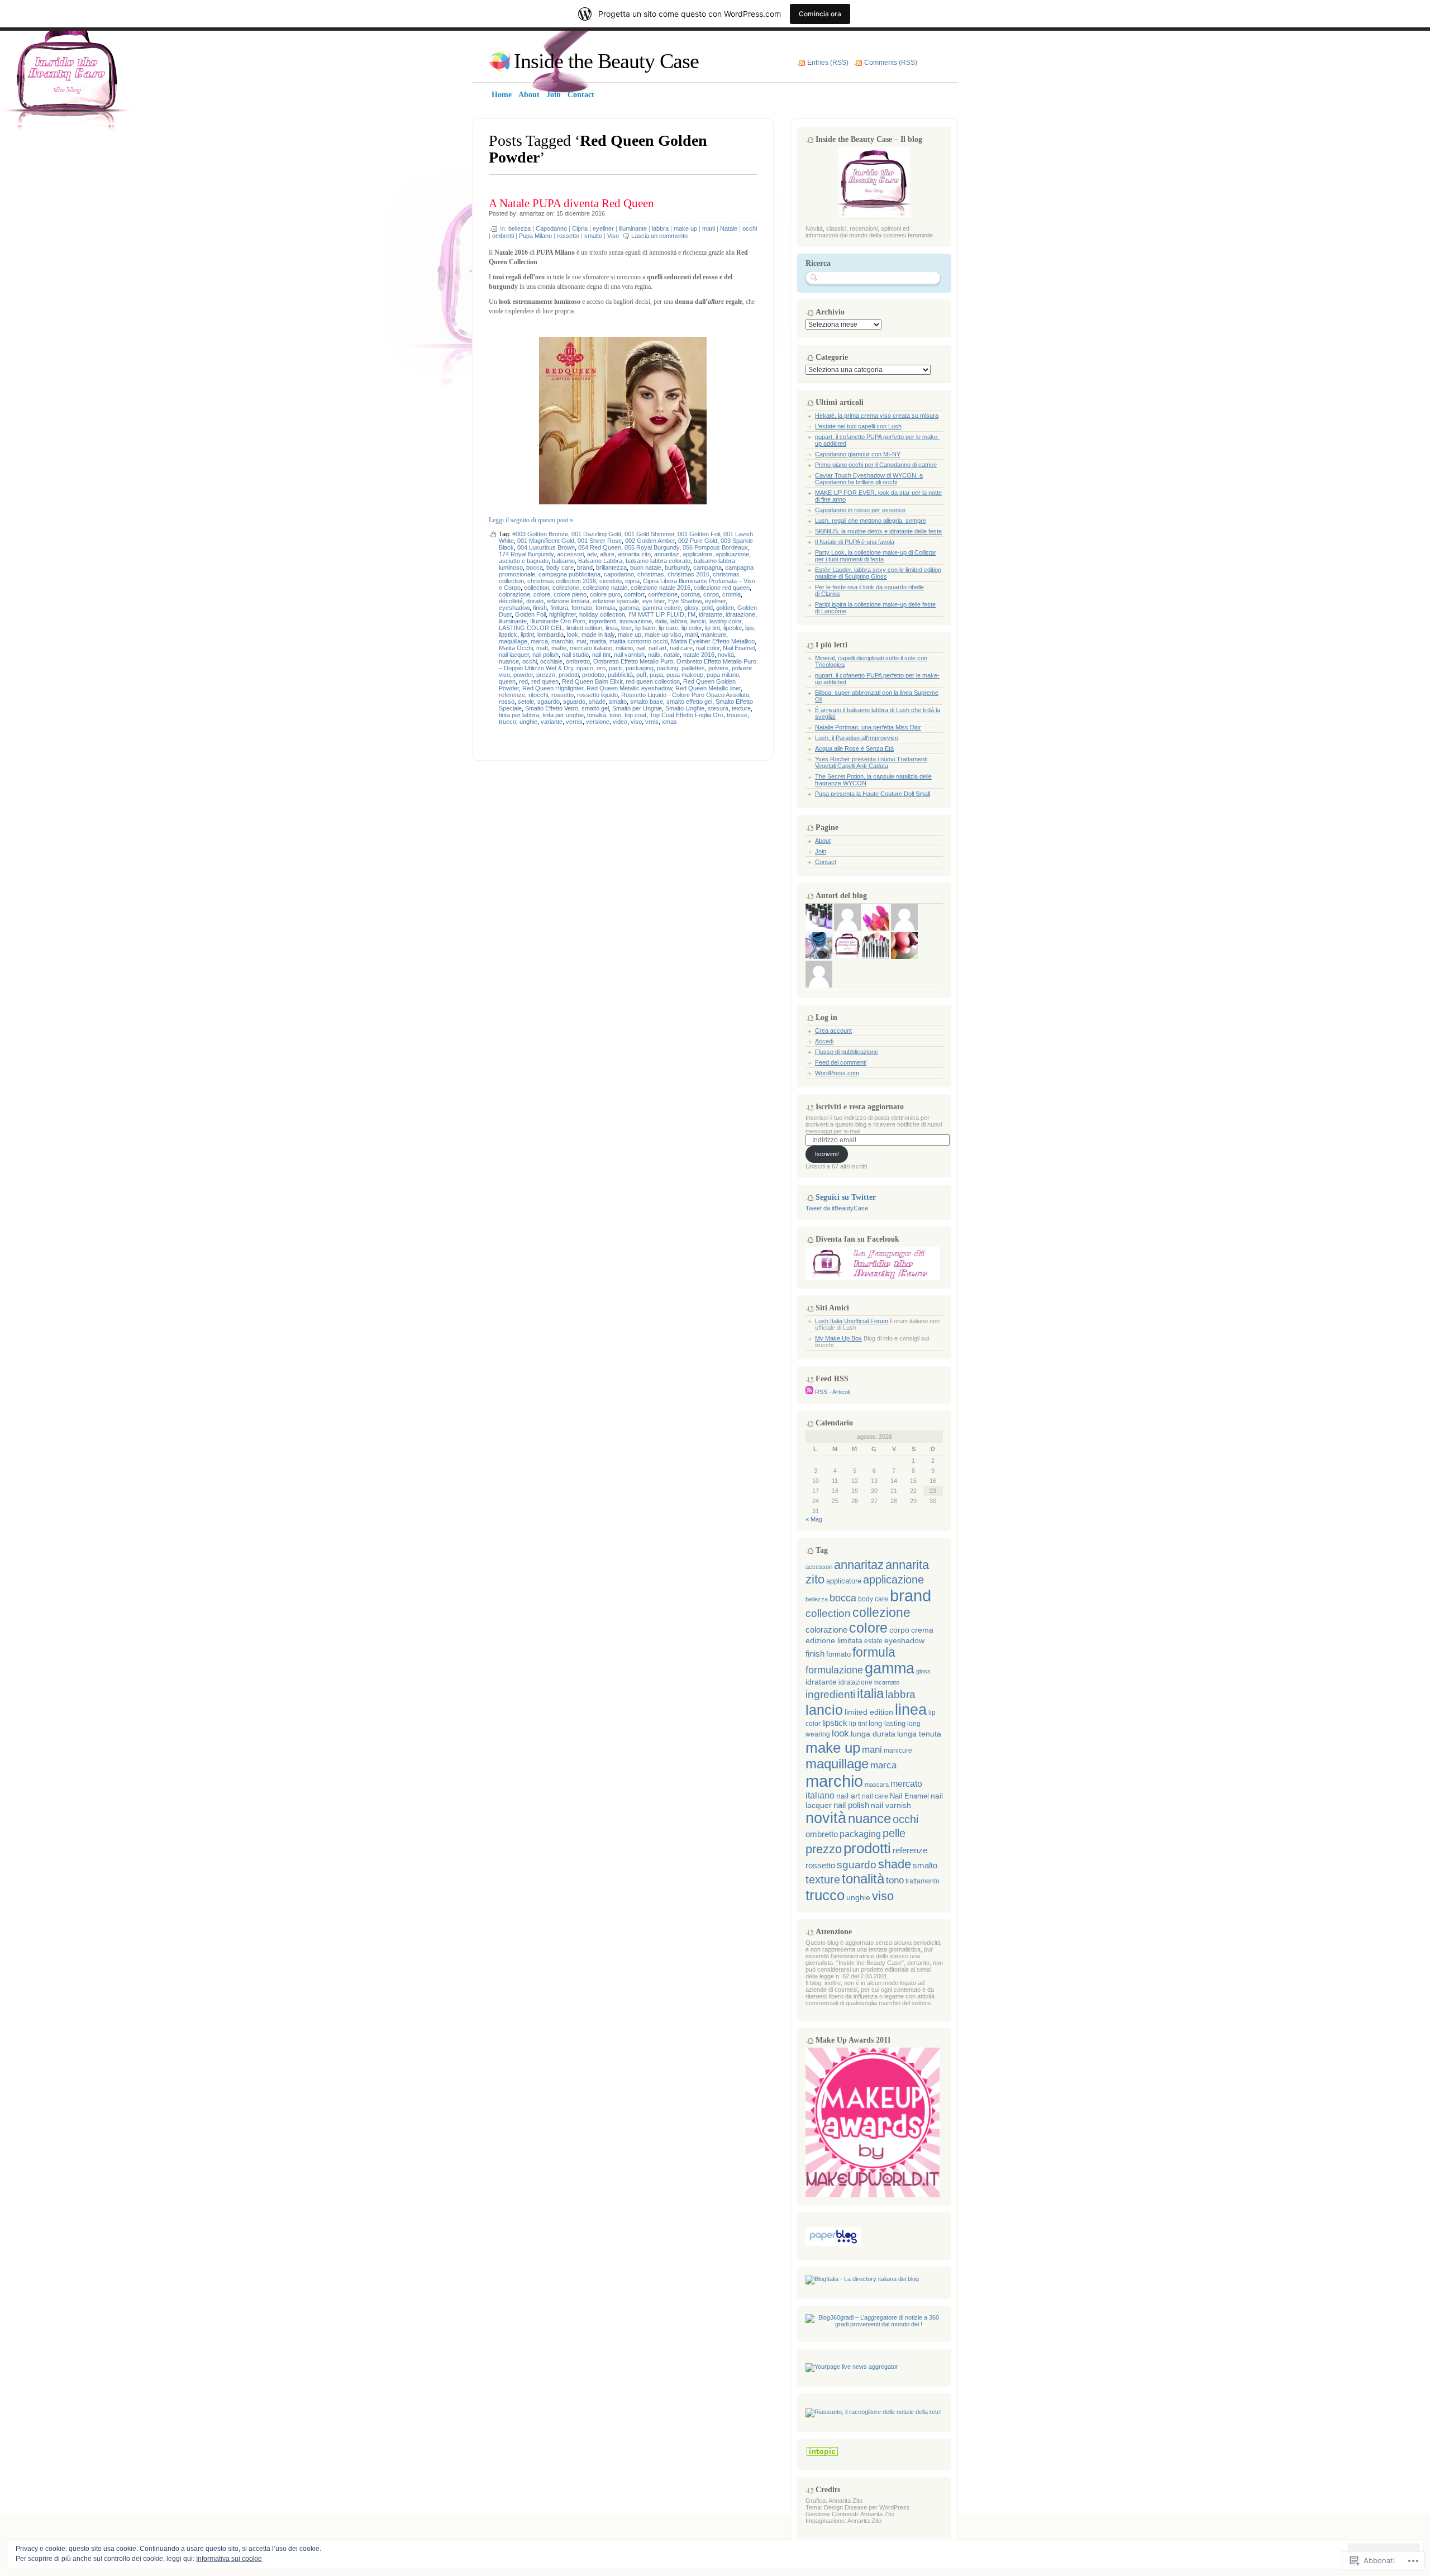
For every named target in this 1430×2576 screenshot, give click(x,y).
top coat (635, 715)
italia (661, 621)
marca (539, 641)
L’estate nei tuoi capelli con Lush (858, 426)
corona (690, 594)
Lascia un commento (659, 236)
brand (585, 567)
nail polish (545, 655)
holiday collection (602, 614)
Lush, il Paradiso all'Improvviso (857, 738)
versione (598, 722)
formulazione (834, 1670)
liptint (527, 635)
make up (685, 228)
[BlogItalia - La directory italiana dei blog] (862, 2279)
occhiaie (551, 661)
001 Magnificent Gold (546, 541)
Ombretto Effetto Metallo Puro (633, 661)
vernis (574, 722)
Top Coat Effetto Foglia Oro (687, 715)
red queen (545, 681)
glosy (691, 608)
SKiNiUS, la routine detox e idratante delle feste (878, 531)
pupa (656, 675)
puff (641, 675)
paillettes (693, 668)
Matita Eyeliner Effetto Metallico (713, 641)
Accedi (824, 1041)
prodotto (593, 675)
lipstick (508, 635)
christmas (651, 574)
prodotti (569, 675)
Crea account (833, 1031)
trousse (737, 715)
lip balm (645, 628)
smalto (593, 236)
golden (725, 608)
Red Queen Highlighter (553, 688)
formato (582, 608)
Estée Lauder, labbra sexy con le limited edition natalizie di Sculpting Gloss (878, 573)
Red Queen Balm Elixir (592, 681)
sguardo (574, 702)
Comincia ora (820, 14)
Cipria (580, 228)
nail (641, 648)
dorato (535, 601)
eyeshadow (514, 608)
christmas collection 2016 (562, 581)
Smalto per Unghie (637, 708)
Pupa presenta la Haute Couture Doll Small (873, 794)
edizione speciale (616, 601)
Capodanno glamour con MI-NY (858, 454)
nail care (681, 648)
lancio (698, 621)
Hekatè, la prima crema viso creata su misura (877, 416)
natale (672, 655)
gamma (629, 608)
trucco (507, 722)
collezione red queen (722, 588)
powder (523, 675)
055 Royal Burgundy (652, 547)
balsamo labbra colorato (658, 561)
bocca (535, 567)
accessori (570, 554)
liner (626, 628)
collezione (566, 588)
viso (636, 722)
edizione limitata (568, 601)
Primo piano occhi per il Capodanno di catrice (876, 465)
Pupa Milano (535, 236)
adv (592, 554)
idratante (711, 614)
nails (654, 655)
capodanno (619, 574)
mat (581, 641)
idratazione (740, 614)
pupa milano (723, 675)
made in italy (598, 635)
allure (607, 554)
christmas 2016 (688, 574)
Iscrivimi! (827, 1154)
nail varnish (629, 655)
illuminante (633, 228)
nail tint (601, 655)
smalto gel (595, 708)
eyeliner (603, 228)
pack (616, 668)
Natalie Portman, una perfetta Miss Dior (868, 727)
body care (560, 567)
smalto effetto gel (689, 702)
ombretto (578, 661)
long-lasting (887, 1723)
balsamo (563, 561)
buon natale (646, 567)
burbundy (677, 567)
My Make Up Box (838, 1338)
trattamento (923, 1881)
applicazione (732, 554)
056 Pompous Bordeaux (715, 547)
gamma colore (662, 608)
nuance (509, 661)
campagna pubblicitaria (569, 574)
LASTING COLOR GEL (531, 628)
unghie (528, 722)
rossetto (568, 236)
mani (709, 228)
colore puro (605, 594)
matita (598, 641)
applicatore (697, 554)
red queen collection (653, 681)
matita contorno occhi (638, 641)
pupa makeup (685, 675)
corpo (711, 594)
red (523, 681)
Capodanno (551, 228)
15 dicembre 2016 (581, 213)
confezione (663, 594)
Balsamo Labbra (600, 561)
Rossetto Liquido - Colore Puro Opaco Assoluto (685, 695)
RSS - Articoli (833, 1392)
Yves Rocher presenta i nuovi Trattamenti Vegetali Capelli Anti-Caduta (871, 762)
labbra (660, 228)
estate (873, 1641)
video (620, 722)
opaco (585, 668)
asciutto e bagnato (524, 561)
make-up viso (663, 635)
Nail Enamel (739, 648)
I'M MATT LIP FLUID (656, 614)
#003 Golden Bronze (540, 534)
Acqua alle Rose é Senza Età (854, 748)
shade (597, 702)
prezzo (546, 675)
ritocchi (538, 695)
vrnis (652, 722)
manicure (714, 635)
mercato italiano (591, 648)
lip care (668, 628)
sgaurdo (549, 702)
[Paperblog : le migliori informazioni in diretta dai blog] (833, 2244)
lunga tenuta (919, 1734)
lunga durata (873, 1734)
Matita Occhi (516, 648)
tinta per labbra (519, 715)
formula (606, 608)
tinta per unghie (563, 715)
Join (821, 851)
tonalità (597, 715)
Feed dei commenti (841, 1062)
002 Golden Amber (650, 541)
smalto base (647, 702)
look (573, 635)
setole (526, 702)
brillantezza (611, 567)
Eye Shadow (685, 601)
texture (741, 708)
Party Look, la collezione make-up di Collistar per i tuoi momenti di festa (876, 556)
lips (750, 628)
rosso (507, 702)
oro (601, 668)
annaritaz (532, 213)
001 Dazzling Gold (596, 534)
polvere (718, 668)
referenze (512, 695)
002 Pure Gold (698, 541)
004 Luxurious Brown (546, 547)
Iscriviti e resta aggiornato (860, 1107)
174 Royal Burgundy (526, 554)
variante (552, 722)
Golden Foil (530, 614)
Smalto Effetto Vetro (552, 708)
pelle (894, 1833)
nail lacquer (514, 655)
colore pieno (570, 594)
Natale (729, 228)
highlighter (563, 614)
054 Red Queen (600, 547)
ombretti (503, 236)
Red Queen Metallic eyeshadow (629, 688)
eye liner (654, 601)
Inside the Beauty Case (606, 61)
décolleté (511, 601)
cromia (731, 594)
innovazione (636, 621)
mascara (877, 1785)
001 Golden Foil (699, 534)
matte (559, 648)
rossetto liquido (597, 695)
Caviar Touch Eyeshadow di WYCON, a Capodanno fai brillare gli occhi (869, 479)
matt (542, 648)
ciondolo (611, 581)
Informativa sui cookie (229, 2559)
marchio (562, 641)
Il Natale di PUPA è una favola (855, 542)
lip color (692, 628)
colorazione (514, 594)
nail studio (575, 655)
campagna (707, 567)
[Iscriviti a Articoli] (809, 1392)
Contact (826, 862)
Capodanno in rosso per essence (860, 510)
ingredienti (602, 621)
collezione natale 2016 (661, 588)
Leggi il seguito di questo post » (531, 520)
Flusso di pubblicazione (847, 1052)
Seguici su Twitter (846, 1197)
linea (612, 628)
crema (922, 1630)
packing (668, 668)
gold (707, 608)
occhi (750, 228)
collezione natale (605, 588)
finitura (559, 608)
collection (537, 588)
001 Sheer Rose (600, 541)
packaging (640, 668)
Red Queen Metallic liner (708, 688)
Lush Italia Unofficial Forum (852, 1321)
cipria (632, 581)
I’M (692, 614)
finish (540, 608)
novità (726, 655)
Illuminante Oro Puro (558, 621)
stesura (718, 708)
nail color (708, 648)
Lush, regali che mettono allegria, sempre (871, 521)
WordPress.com (837, 1073)
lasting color (725, 621)
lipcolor (733, 628)
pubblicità (620, 675)
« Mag (814, 1519)
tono (615, 715)
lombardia (550, 635)
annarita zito (634, 554)
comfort (634, 594)
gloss (923, 1671)
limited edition (584, 628)
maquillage (513, 641)
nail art (657, 648)
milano (624, 648)
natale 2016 (699, 655)
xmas (669, 722)
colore (542, 594)
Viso (613, 236)
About (823, 841)
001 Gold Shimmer (649, 534)
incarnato (887, 1682)
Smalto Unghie (685, 708)
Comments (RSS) (891, 63)
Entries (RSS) (828, 63)
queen (507, 681)
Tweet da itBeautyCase (837, 1208)
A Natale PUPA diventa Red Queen (571, 203)
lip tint (712, 628)
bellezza (519, 228)
